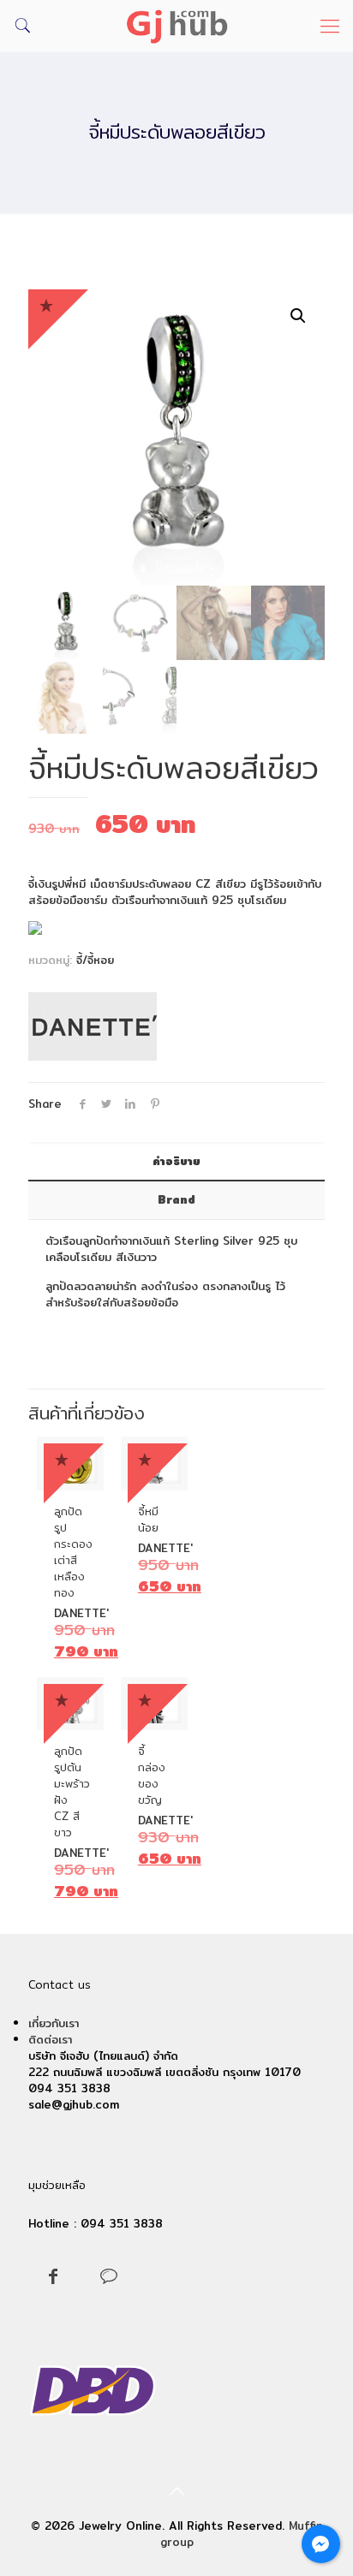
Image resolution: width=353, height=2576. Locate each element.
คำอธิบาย (176, 1161)
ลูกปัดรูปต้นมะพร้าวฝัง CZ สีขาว (72, 1791)
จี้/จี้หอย (95, 960)
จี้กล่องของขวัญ (152, 1775)
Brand (176, 1199)
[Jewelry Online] (176, 26)
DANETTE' (81, 1613)
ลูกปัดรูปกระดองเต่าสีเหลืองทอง (73, 1552)
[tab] (176, 1161)
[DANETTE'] (93, 1029)
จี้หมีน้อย (148, 1519)
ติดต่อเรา (50, 2039)
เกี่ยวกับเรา (54, 2023)
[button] (298, 316)
